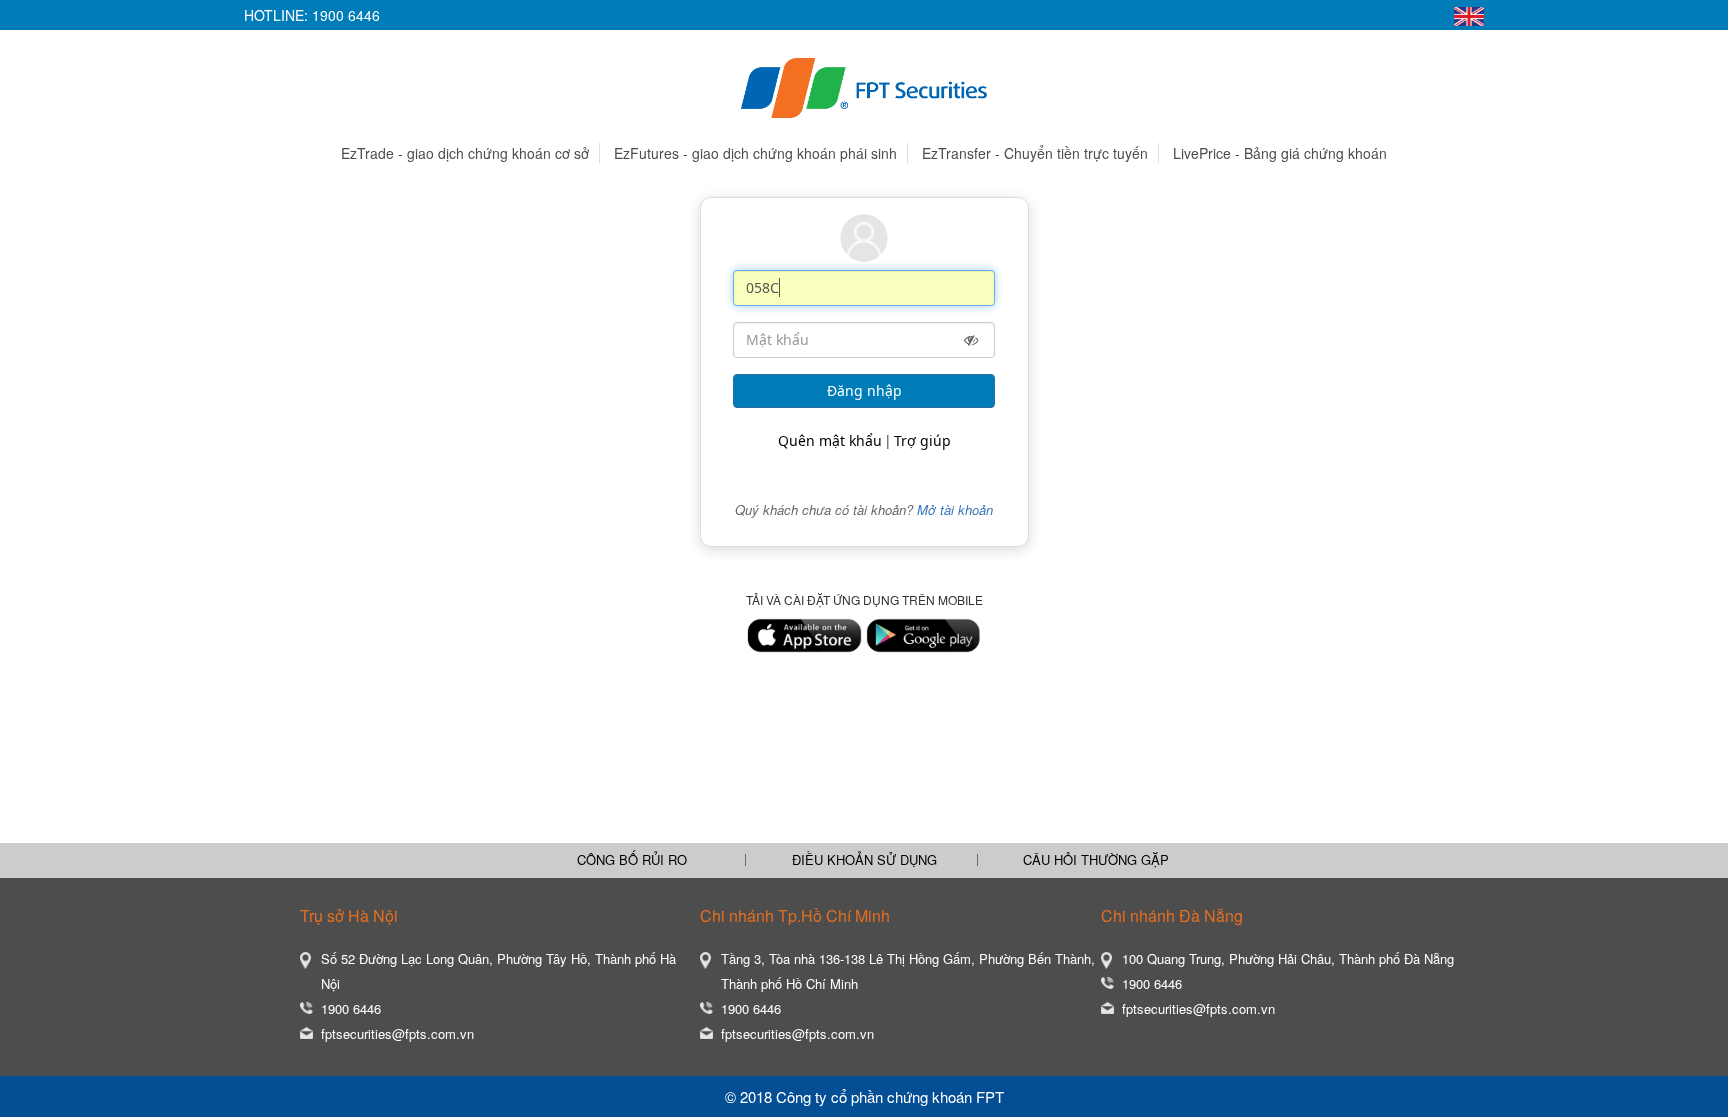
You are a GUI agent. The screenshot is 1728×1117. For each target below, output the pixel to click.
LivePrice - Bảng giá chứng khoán (1280, 153)
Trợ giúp (922, 440)
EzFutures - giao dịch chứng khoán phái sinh (755, 153)
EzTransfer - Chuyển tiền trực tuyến (1035, 153)
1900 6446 (346, 15)
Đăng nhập (864, 390)
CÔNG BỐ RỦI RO (632, 860)
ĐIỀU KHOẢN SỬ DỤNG (864, 860)
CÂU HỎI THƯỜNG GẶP (1096, 860)
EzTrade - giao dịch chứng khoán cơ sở (465, 153)
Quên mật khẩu (830, 440)
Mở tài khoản (955, 509)
